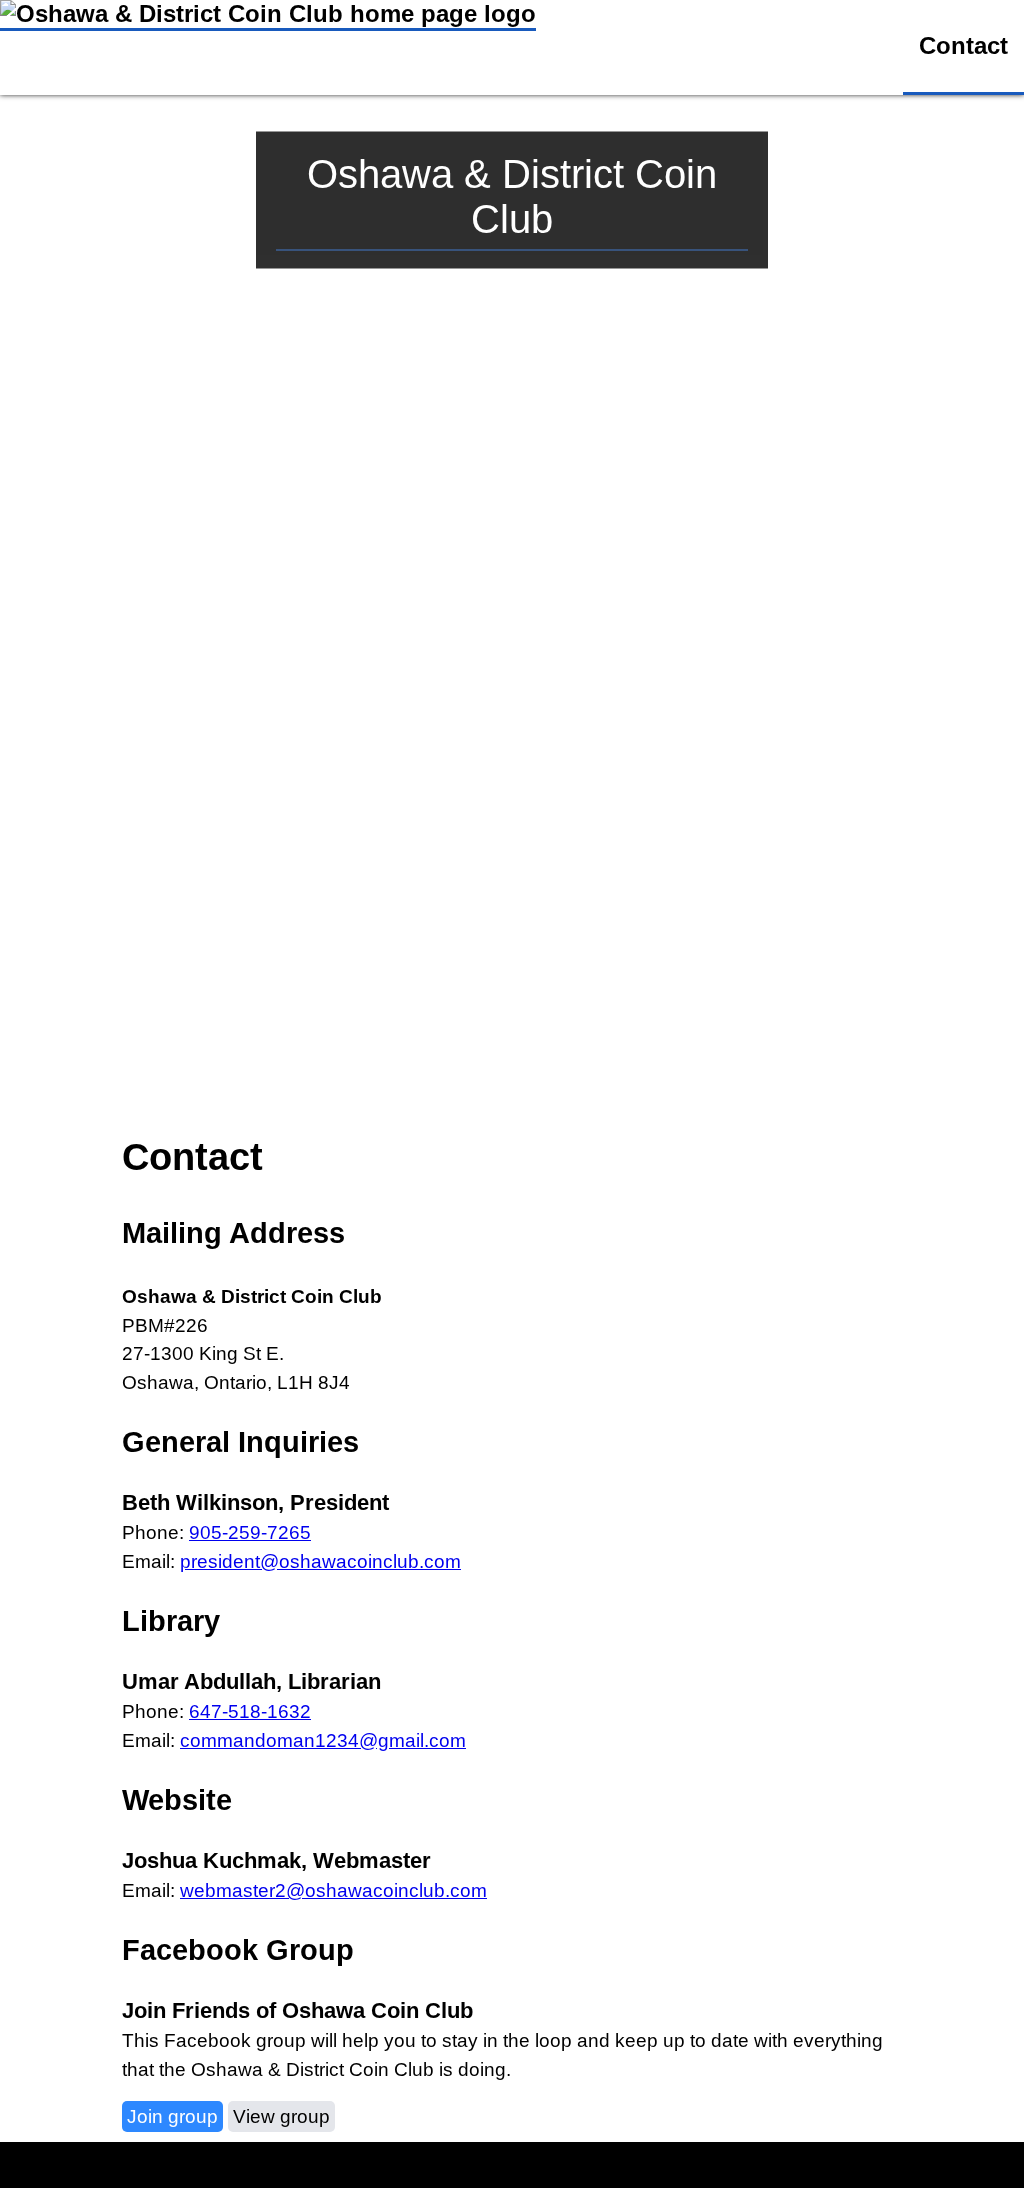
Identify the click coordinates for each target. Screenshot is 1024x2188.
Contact (963, 45)
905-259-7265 (250, 1532)
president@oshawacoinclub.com (320, 1561)
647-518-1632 (250, 1711)
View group (281, 2116)
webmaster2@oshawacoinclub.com (333, 1890)
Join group (172, 2116)
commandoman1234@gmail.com (323, 1740)
